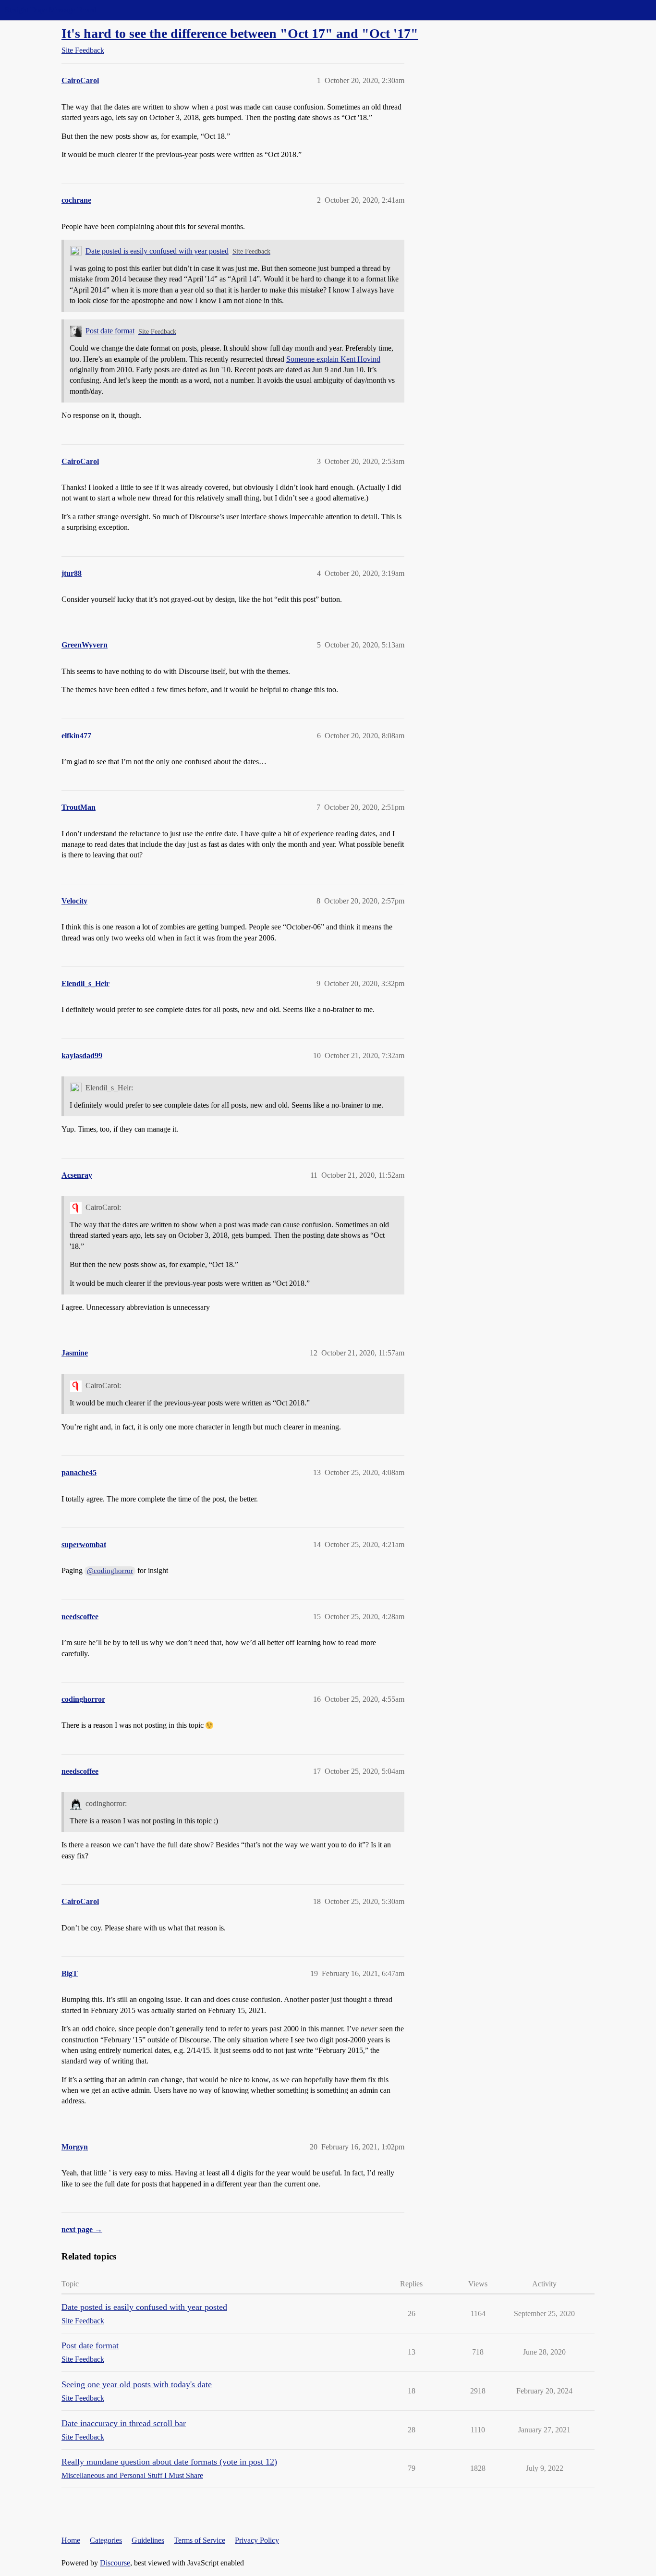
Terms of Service (200, 2540)
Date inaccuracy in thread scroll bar (124, 2423)
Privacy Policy (257, 2540)
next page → (82, 2229)
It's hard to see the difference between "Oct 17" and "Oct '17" (240, 33)
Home (71, 2540)
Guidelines (148, 2540)
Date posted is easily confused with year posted (157, 251)
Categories (106, 2540)
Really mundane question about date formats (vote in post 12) (169, 2462)
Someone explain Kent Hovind (333, 359)
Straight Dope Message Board (50, 10)
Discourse (115, 2563)
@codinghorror (110, 1571)
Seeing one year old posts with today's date (137, 2384)
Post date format (110, 331)
